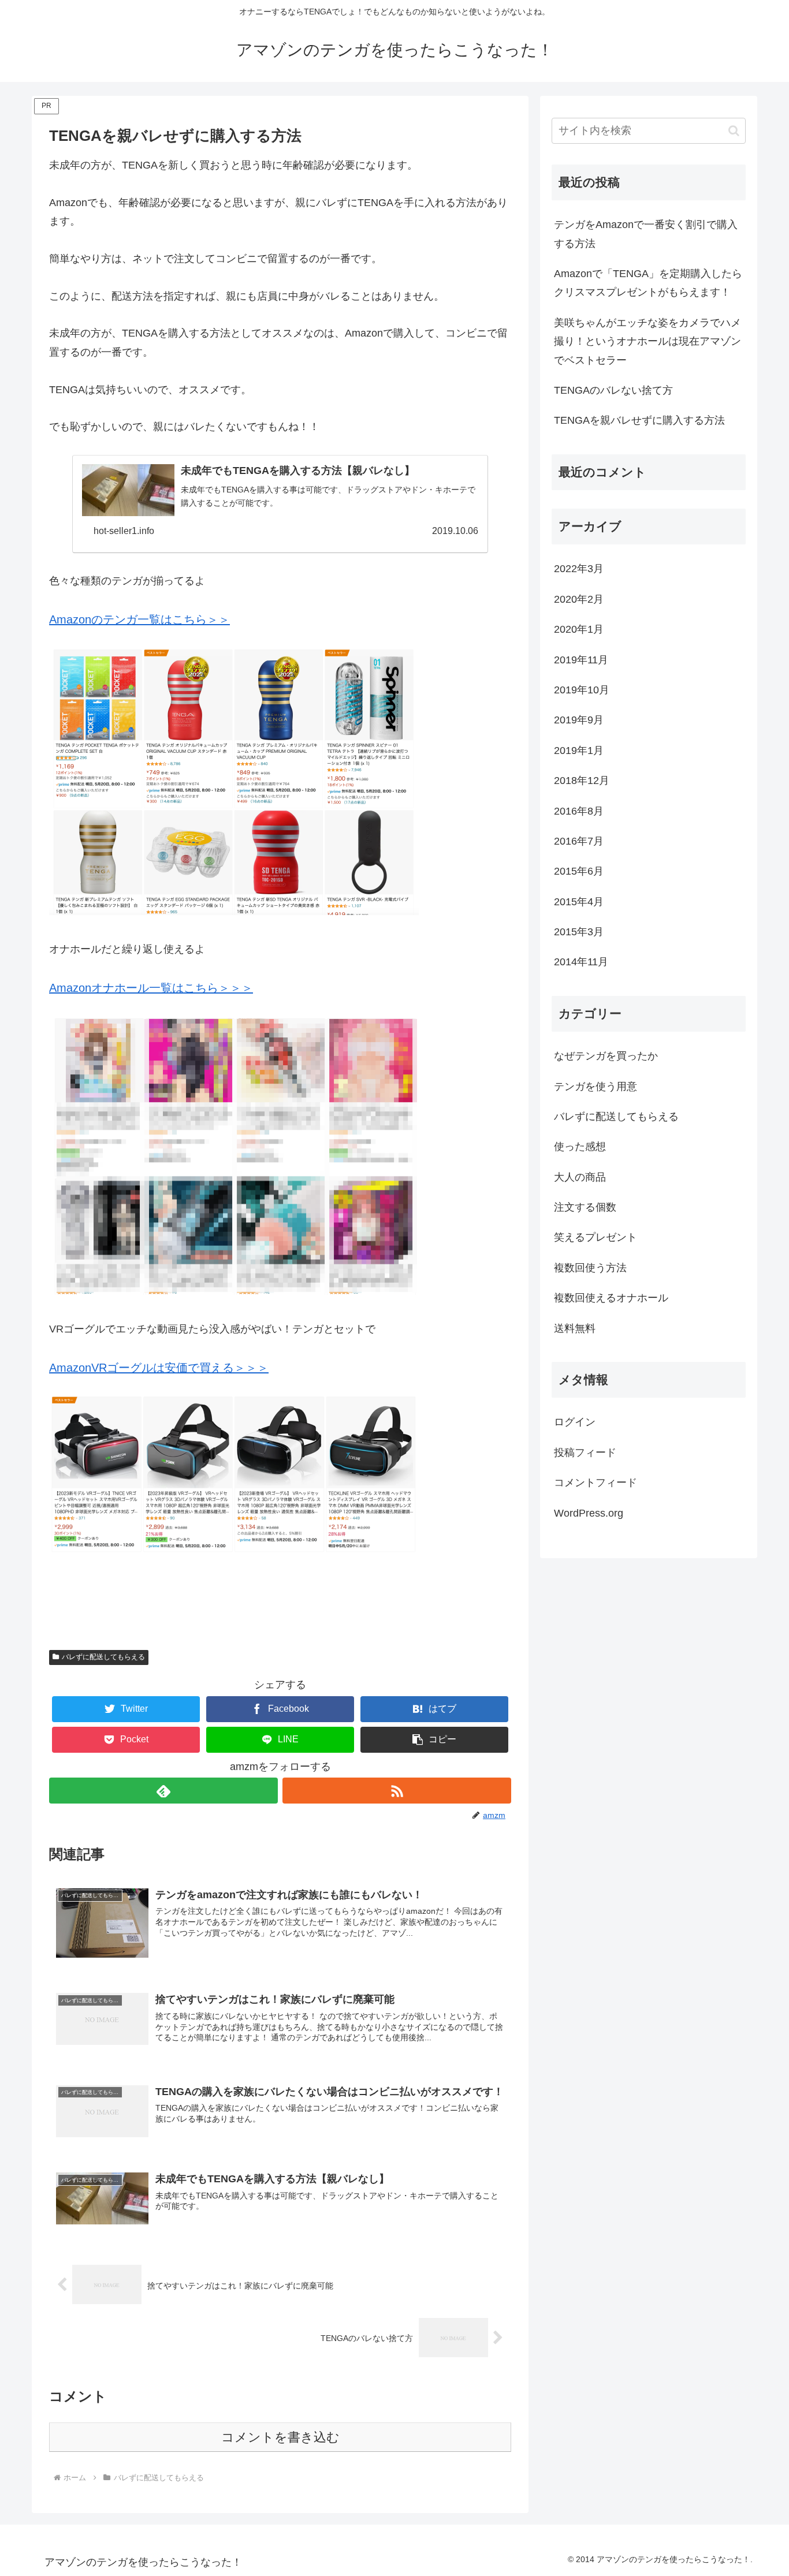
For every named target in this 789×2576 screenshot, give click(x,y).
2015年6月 (579, 871)
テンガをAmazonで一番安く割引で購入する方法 (646, 234)
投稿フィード (585, 1453)
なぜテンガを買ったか (606, 1056)
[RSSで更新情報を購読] (397, 1791)
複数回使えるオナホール (611, 1298)
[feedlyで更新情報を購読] (163, 1791)
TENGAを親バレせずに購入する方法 (639, 420)
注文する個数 (585, 1207)
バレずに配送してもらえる (103, 1657)
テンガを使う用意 (596, 1087)
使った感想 (580, 1147)
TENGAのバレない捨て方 (613, 390)
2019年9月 (579, 720)
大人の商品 (580, 1177)
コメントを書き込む (280, 2437)
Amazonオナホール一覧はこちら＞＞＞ (151, 988)
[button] (434, 1740)
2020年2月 (579, 599)
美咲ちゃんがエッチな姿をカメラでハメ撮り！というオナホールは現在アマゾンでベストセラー (647, 341)
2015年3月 (579, 932)
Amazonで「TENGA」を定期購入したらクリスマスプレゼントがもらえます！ (648, 283)
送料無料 (575, 1328)
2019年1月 (579, 751)
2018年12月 (582, 781)
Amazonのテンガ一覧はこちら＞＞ (139, 619)
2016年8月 (579, 811)
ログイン (575, 1422)
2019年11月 (581, 660)
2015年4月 (579, 902)
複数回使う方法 (590, 1268)
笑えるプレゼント (596, 1237)
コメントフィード (596, 1483)
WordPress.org (589, 1513)
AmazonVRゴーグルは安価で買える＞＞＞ (159, 1368)
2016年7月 (579, 841)
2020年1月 (579, 629)
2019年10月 (582, 690)
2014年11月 (581, 962)
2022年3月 (579, 569)
